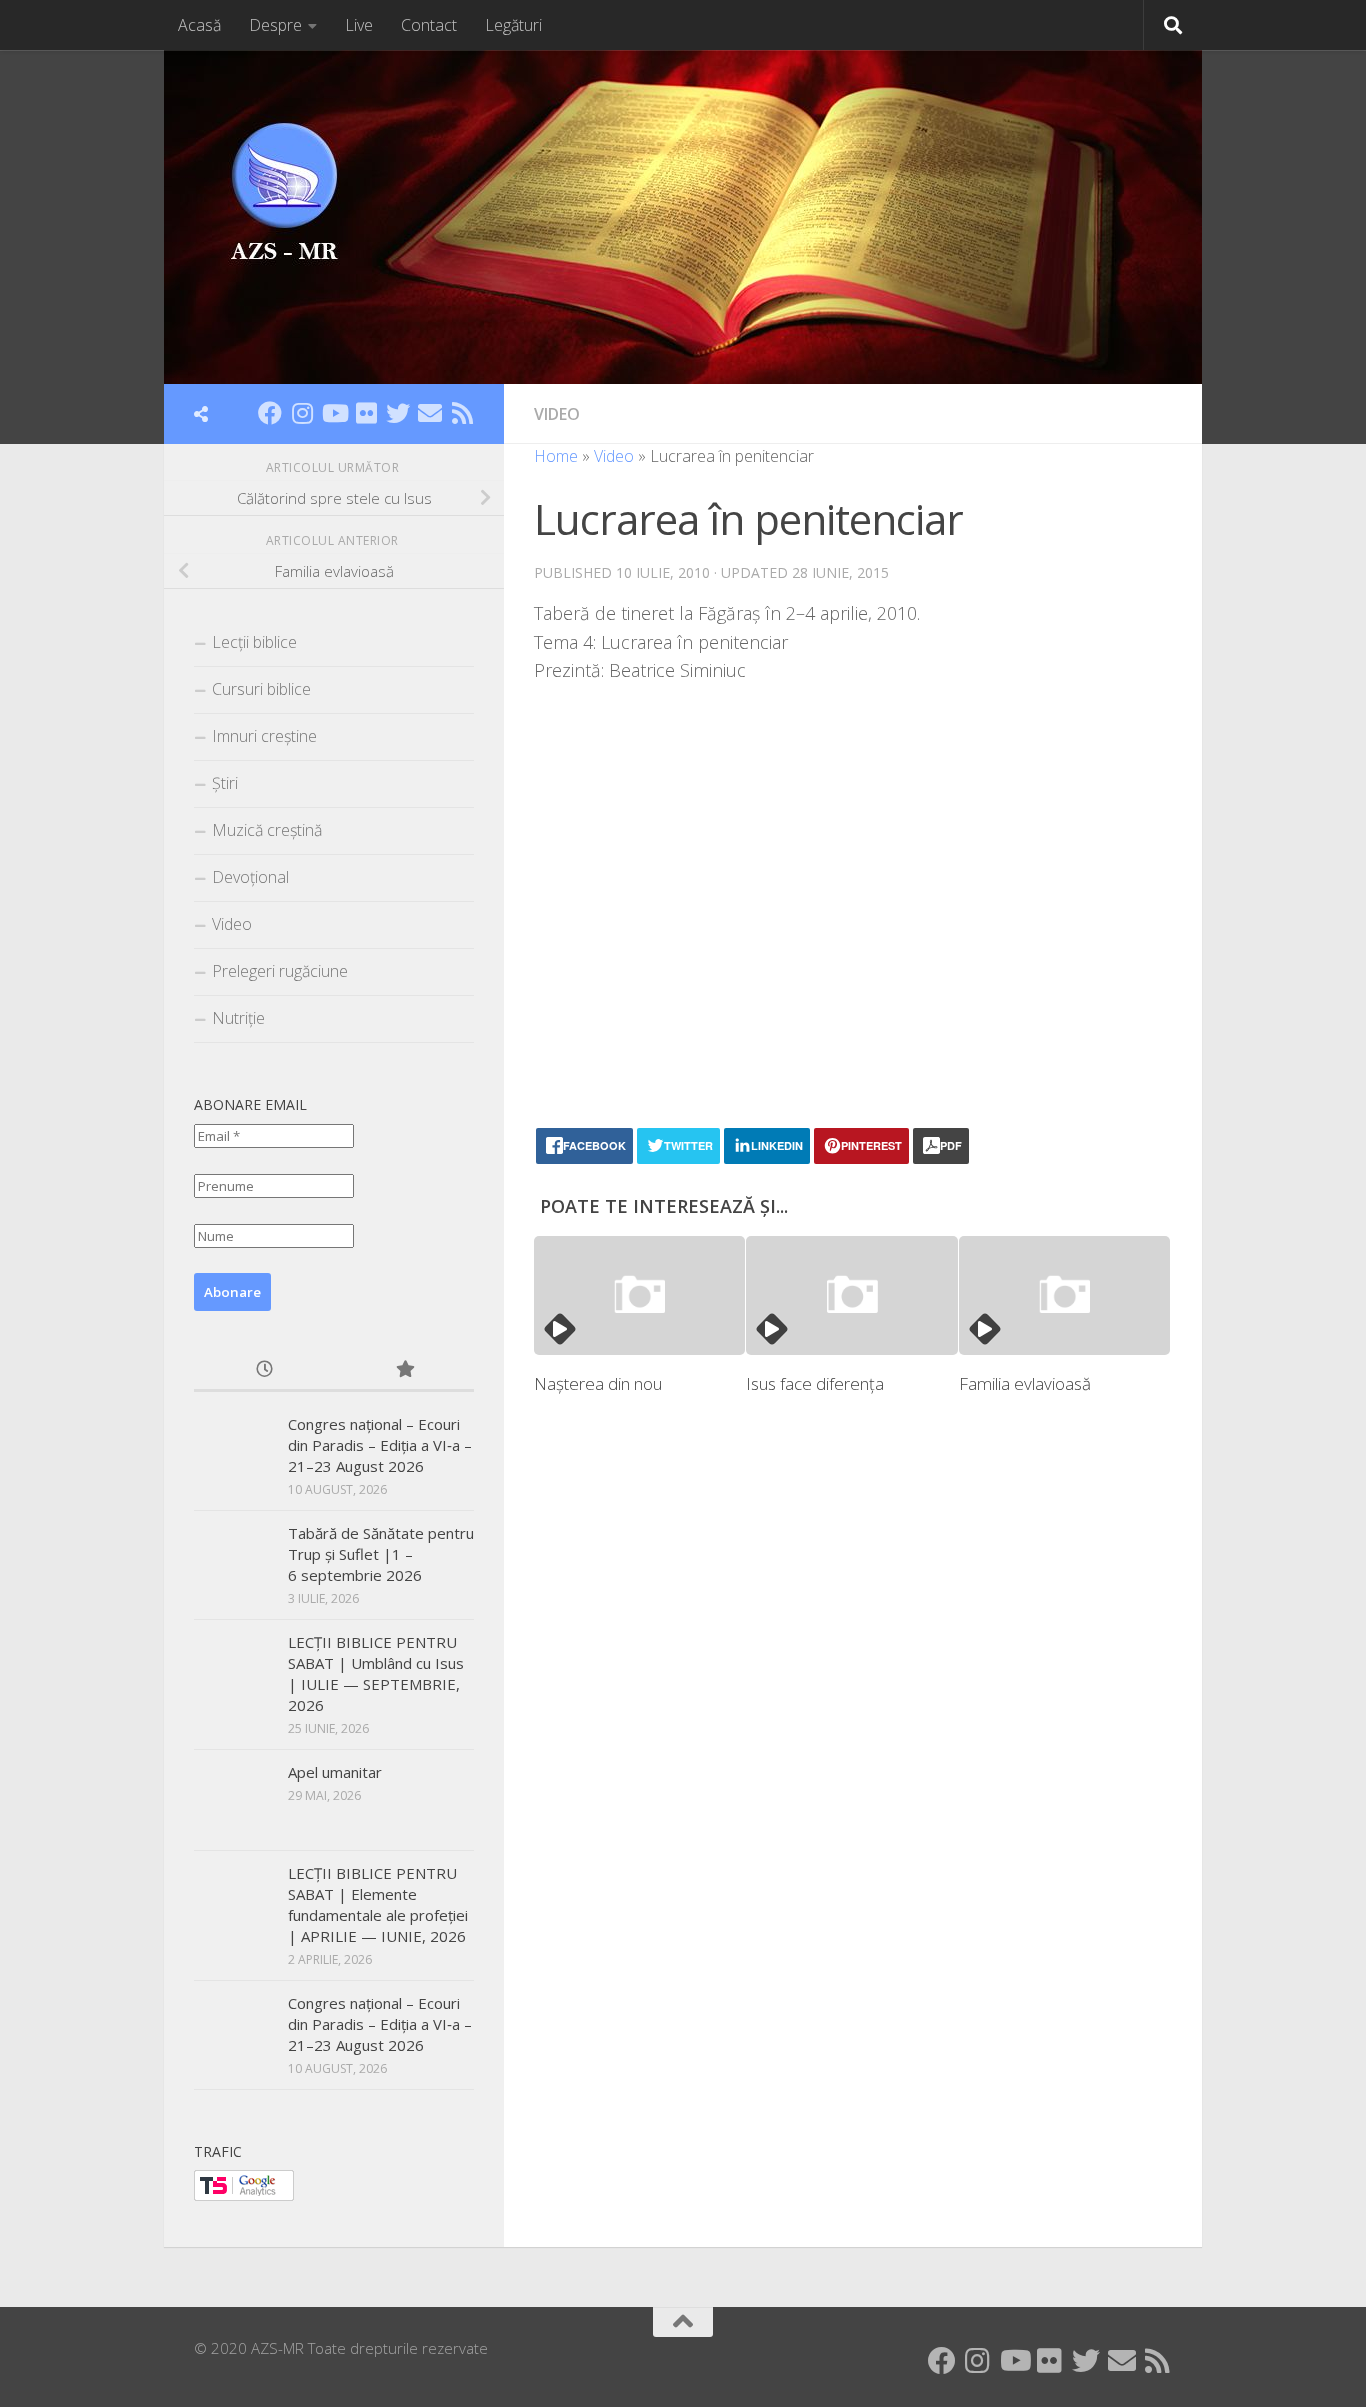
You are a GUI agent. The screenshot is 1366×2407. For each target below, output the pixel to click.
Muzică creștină (267, 830)
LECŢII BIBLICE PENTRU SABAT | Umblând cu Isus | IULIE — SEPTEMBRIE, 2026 (376, 1673)
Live (359, 25)
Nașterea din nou (598, 1383)
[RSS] (462, 413)
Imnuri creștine (264, 736)
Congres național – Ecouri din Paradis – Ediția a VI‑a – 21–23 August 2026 (380, 1445)
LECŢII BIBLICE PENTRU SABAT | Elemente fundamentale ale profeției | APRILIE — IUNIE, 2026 (378, 1904)
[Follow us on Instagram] (302, 413)
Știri (225, 783)
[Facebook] (270, 413)
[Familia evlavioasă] (1064, 1295)
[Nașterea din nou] (639, 1295)
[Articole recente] (264, 1370)
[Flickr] (366, 413)
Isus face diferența (815, 1383)
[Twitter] (398, 413)
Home (556, 456)
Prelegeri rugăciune (280, 971)
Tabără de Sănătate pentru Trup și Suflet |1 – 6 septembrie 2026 (381, 1554)
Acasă (199, 25)
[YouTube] (334, 413)
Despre (275, 25)
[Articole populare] (404, 1370)
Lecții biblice (254, 642)
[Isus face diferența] (851, 1295)
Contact (429, 25)
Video (557, 414)
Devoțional (250, 877)
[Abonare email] (430, 413)
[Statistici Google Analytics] (244, 2195)
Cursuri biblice (261, 689)
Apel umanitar (335, 1772)
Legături (513, 25)
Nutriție (238, 1018)
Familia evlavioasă (1025, 1383)
